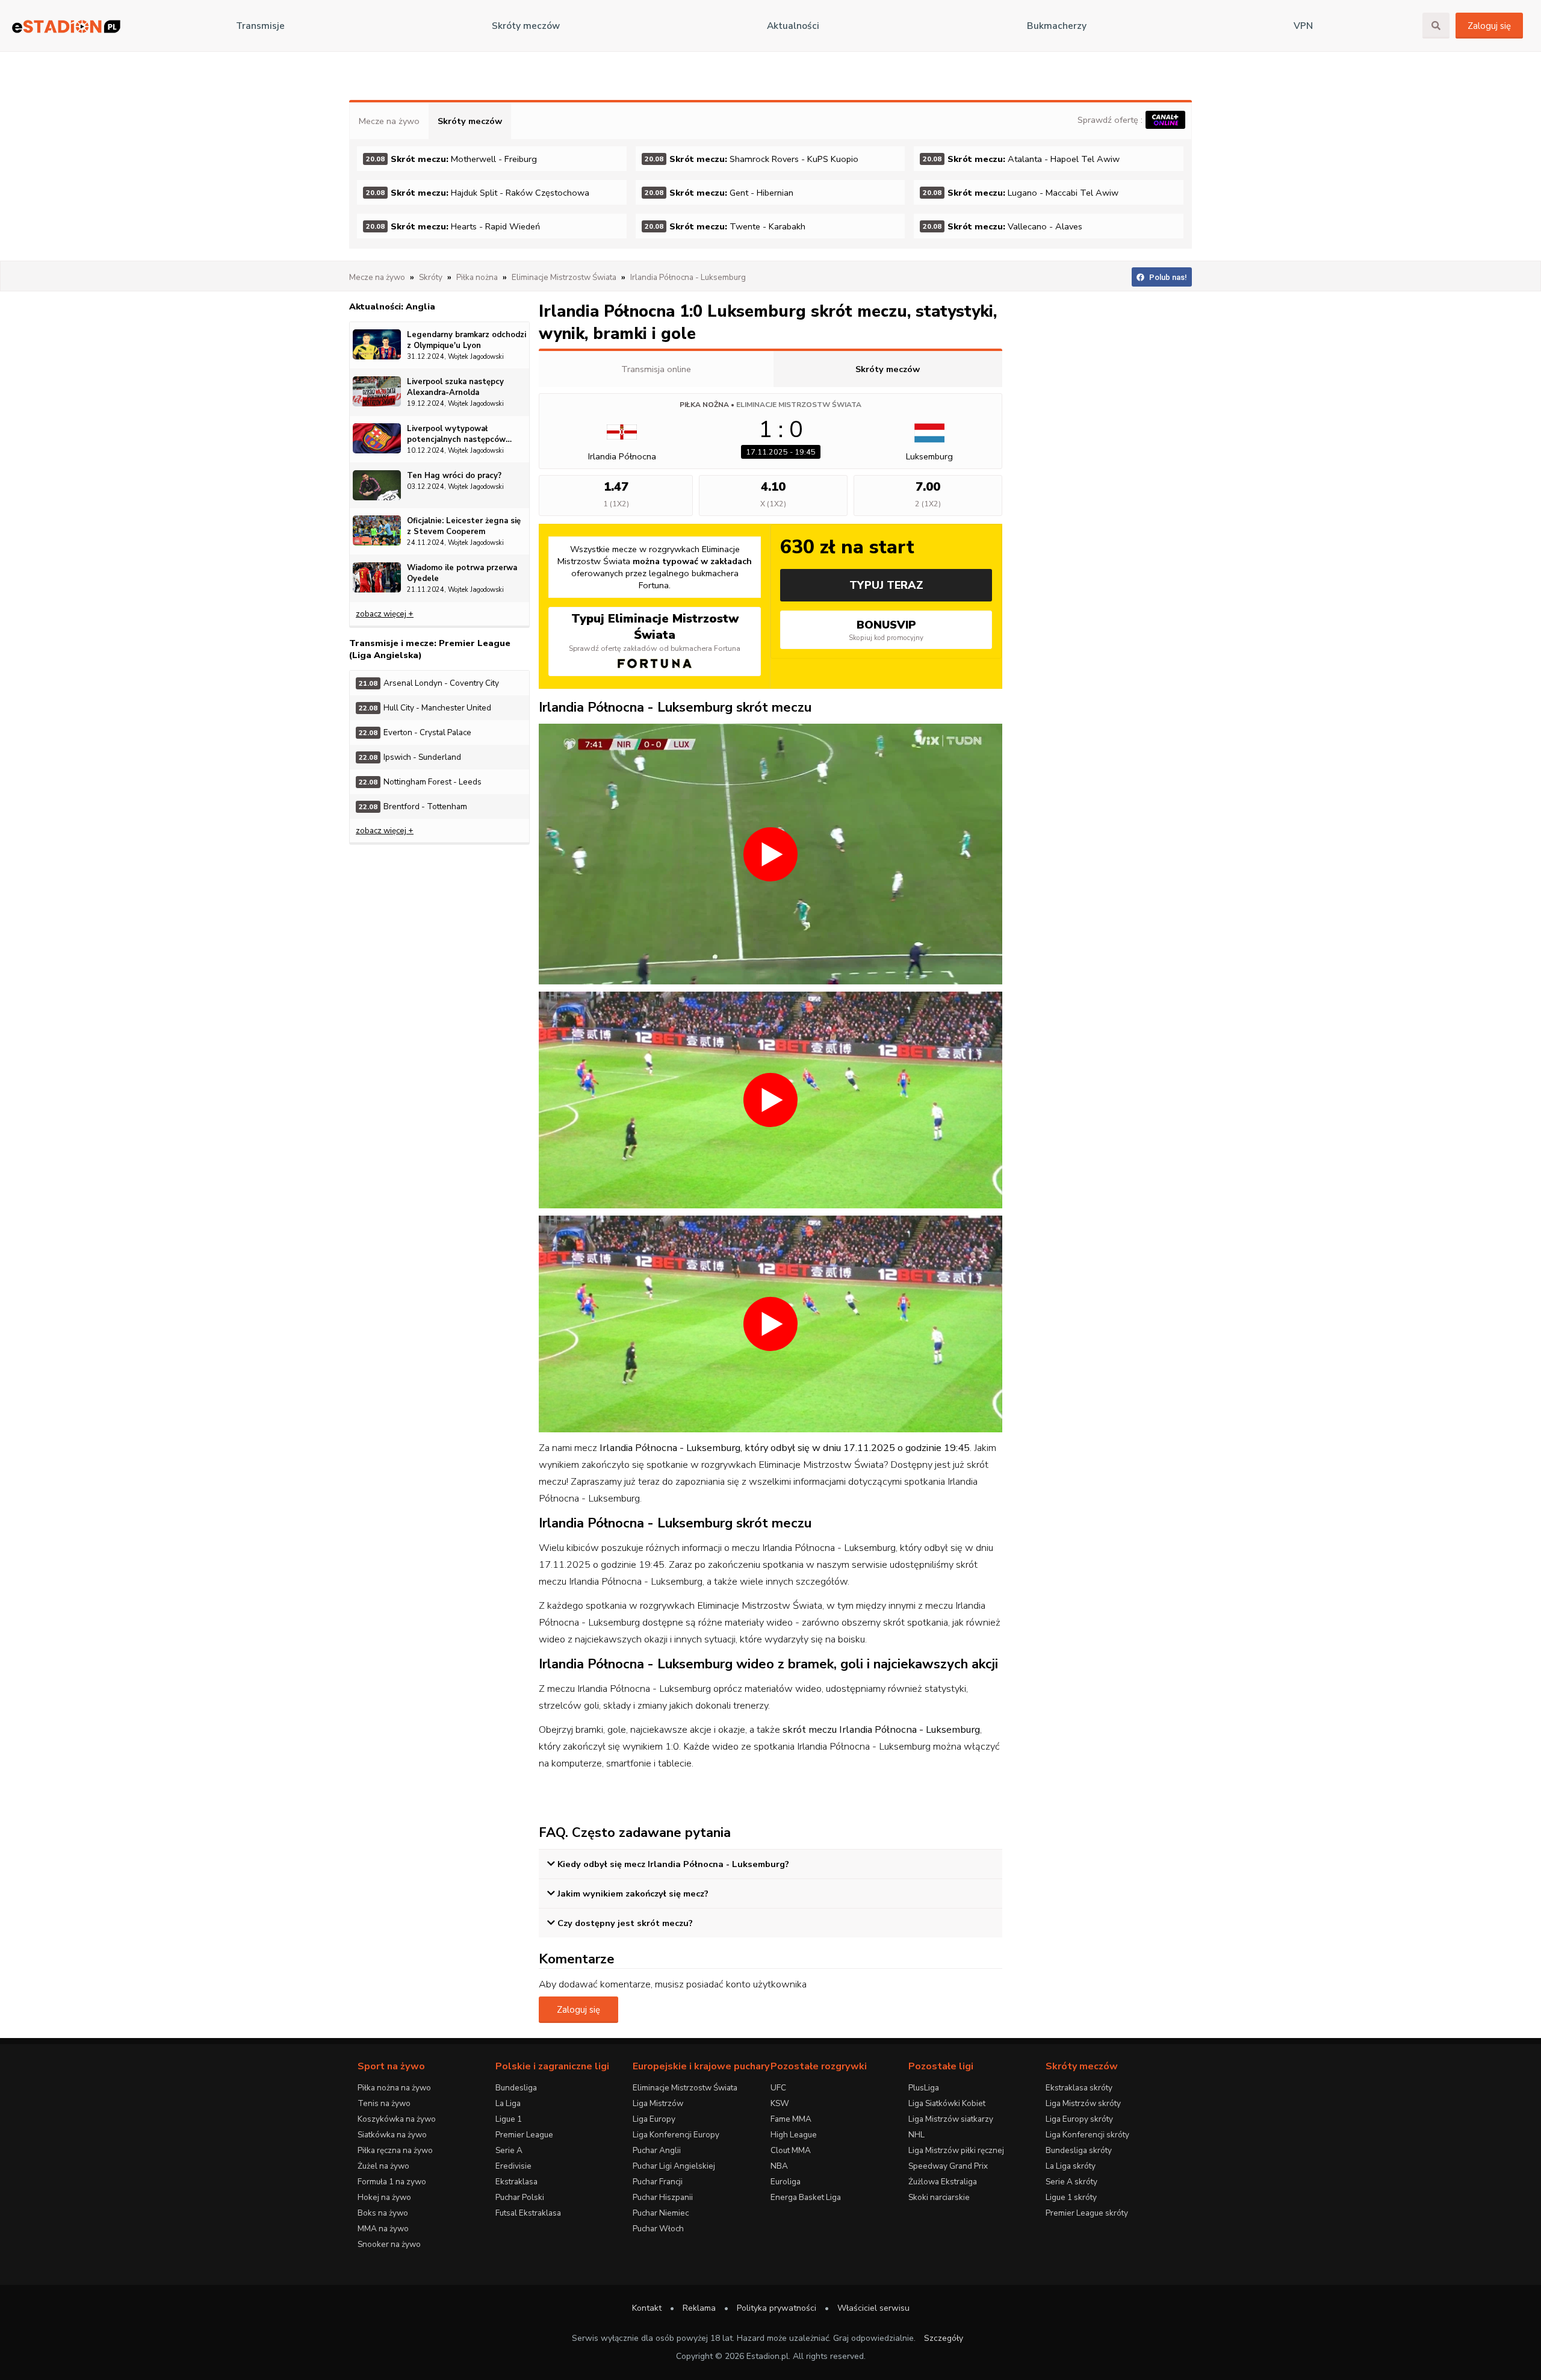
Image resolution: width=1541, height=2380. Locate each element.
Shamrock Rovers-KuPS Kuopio (752, 159)
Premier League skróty (1087, 2213)
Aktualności (793, 26)
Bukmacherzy (1057, 26)
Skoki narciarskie (939, 2197)
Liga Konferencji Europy (676, 2135)
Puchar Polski (520, 2197)
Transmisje (260, 26)
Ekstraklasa (516, 2182)
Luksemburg (929, 456)
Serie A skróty (1071, 2182)
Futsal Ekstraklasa (528, 2213)
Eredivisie (513, 2166)
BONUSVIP (886, 630)
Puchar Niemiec (661, 2213)
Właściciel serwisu (873, 2308)
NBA (779, 2166)
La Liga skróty (1071, 2166)
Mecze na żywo (389, 121)
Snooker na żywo (389, 2244)
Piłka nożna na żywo (394, 2088)
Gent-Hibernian (719, 193)
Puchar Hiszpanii (663, 2197)
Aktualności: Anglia (392, 306)
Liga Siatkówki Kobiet (947, 2103)
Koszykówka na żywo (397, 2119)
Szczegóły (944, 2338)
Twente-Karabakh (725, 226)
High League (794, 2135)
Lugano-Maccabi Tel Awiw (1021, 193)
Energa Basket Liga (806, 2197)
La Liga (508, 2103)
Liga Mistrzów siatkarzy (951, 2119)
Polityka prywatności (777, 2308)
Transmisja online (656, 369)
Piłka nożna (704, 405)
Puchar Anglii (657, 2150)
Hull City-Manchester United (425, 708)
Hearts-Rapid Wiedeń (453, 226)
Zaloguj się (1489, 26)
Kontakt (647, 2308)
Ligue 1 (509, 2119)
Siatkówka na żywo (392, 2135)
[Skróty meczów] (66, 26)
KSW (780, 2103)
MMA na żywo (383, 2229)
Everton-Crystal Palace (415, 732)
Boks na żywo (383, 2213)
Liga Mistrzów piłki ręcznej (956, 2150)
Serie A (509, 2150)
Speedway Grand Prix (948, 2166)
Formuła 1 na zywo (392, 2182)
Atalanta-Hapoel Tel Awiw (1021, 159)
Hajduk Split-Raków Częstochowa (478, 193)
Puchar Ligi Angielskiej (674, 2166)
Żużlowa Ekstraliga (943, 2182)
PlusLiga (924, 2088)
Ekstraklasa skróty (1079, 2088)
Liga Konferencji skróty (1087, 2135)
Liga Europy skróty (1079, 2119)
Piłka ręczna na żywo (395, 2150)
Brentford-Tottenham (413, 806)
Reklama (699, 2308)
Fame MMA (791, 2119)
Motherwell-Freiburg (451, 159)
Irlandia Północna (622, 456)
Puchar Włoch (658, 2229)
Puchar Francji (658, 2182)
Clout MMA (791, 2150)
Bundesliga (516, 2088)
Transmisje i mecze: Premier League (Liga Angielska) (430, 649)
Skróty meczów (526, 26)
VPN (1303, 26)
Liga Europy (654, 2119)
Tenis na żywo (384, 2103)
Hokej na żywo (384, 2197)
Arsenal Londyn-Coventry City (429, 683)
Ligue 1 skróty (1071, 2197)
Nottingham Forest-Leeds (420, 782)
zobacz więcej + (385, 614)
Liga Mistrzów (658, 2103)
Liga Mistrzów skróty (1083, 2103)
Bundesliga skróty (1079, 2150)
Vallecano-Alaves (1003, 226)
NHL (916, 2135)
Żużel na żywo (383, 2166)
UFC (778, 2088)
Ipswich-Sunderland (410, 757)
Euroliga (786, 2182)
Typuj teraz (886, 585)
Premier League (524, 2135)
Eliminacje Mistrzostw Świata (799, 405)
